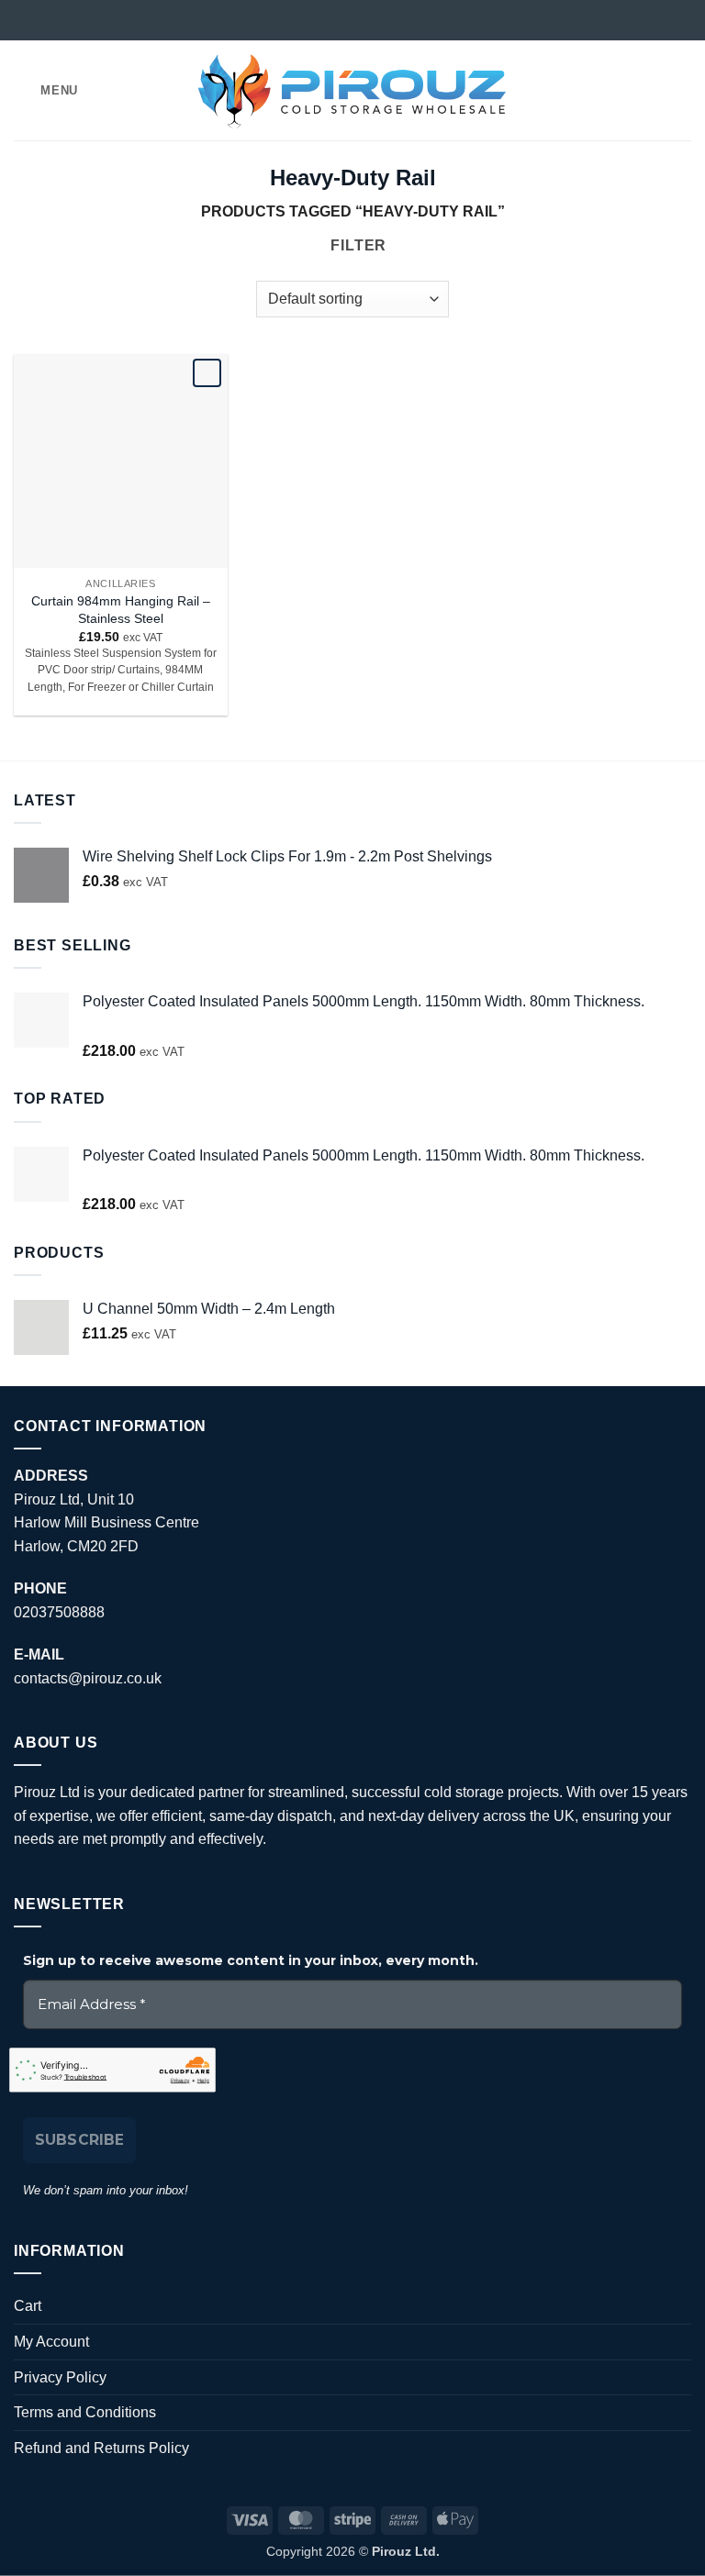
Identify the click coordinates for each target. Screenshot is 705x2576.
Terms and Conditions (85, 2412)
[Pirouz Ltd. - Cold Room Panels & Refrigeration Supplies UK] (353, 90)
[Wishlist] (620, 91)
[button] (46, 90)
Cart (28, 2306)
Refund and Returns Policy (101, 2448)
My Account (51, 2342)
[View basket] (682, 91)
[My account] (651, 91)
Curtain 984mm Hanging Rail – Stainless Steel (121, 610)
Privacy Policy (60, 2377)
